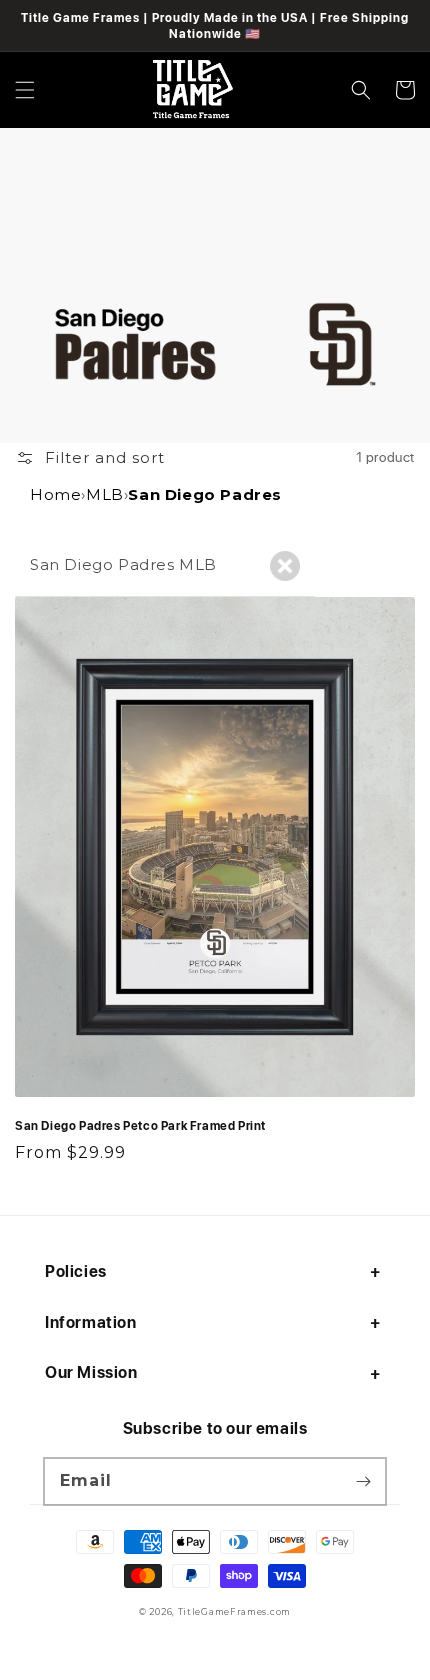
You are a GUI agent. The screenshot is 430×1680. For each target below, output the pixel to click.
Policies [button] (76, 1271)
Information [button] (91, 1322)
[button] (25, 90)
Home (55, 494)
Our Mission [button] (91, 1372)
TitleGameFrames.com (234, 1612)
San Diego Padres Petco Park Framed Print (140, 1125)
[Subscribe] (363, 1481)
